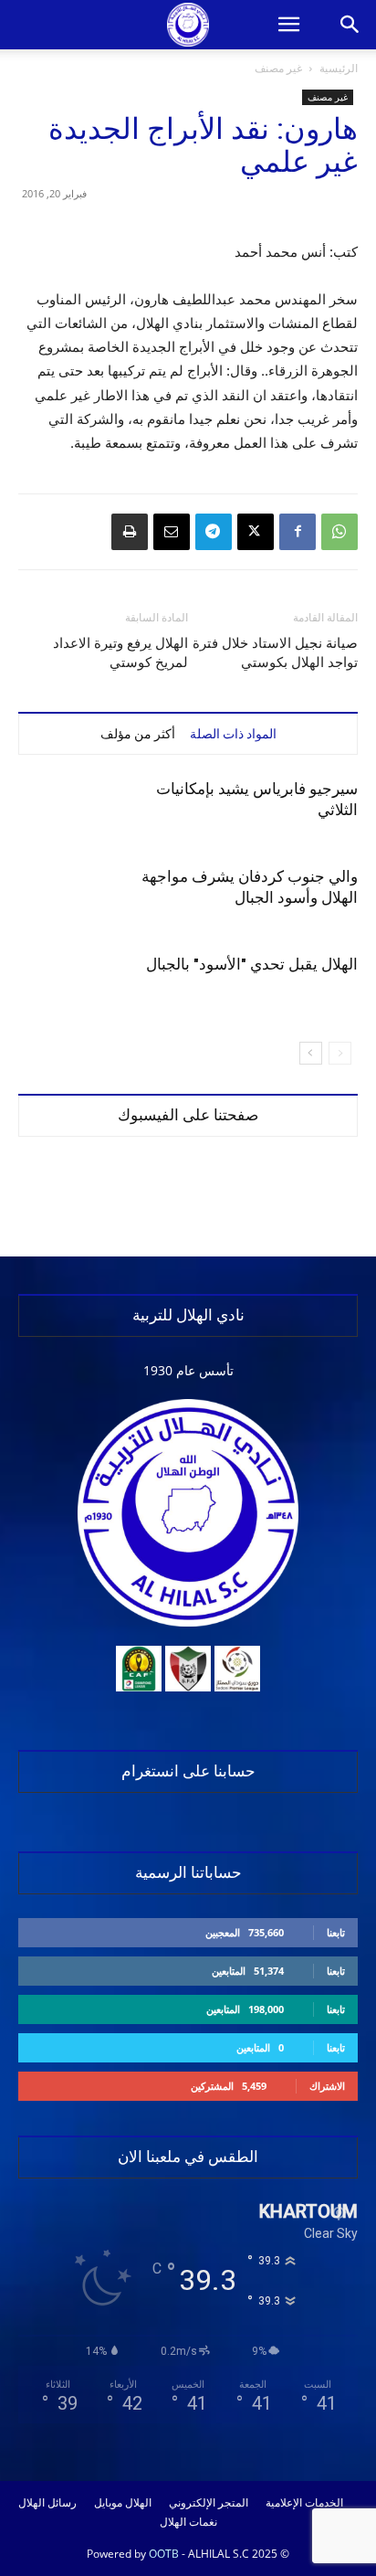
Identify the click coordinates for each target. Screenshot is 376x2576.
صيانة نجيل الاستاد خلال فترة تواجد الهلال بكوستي (275, 653)
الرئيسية (339, 68)
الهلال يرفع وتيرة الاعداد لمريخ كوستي (120, 653)
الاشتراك (327, 2086)
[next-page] (311, 1053)
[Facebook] (298, 532)
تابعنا (336, 1932)
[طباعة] (130, 532)
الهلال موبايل (123, 2503)
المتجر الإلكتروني (209, 2503)
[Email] (172, 532)
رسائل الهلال (47, 2503)
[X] (256, 532)
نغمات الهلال (188, 2522)
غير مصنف (278, 68)
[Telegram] (214, 532)
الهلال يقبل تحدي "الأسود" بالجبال (252, 964)
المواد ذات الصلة (233, 734)
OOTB (164, 2554)
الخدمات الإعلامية (304, 2503)
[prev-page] (340, 1053)
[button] (288, 25)
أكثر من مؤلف (138, 734)
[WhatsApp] (339, 532)
